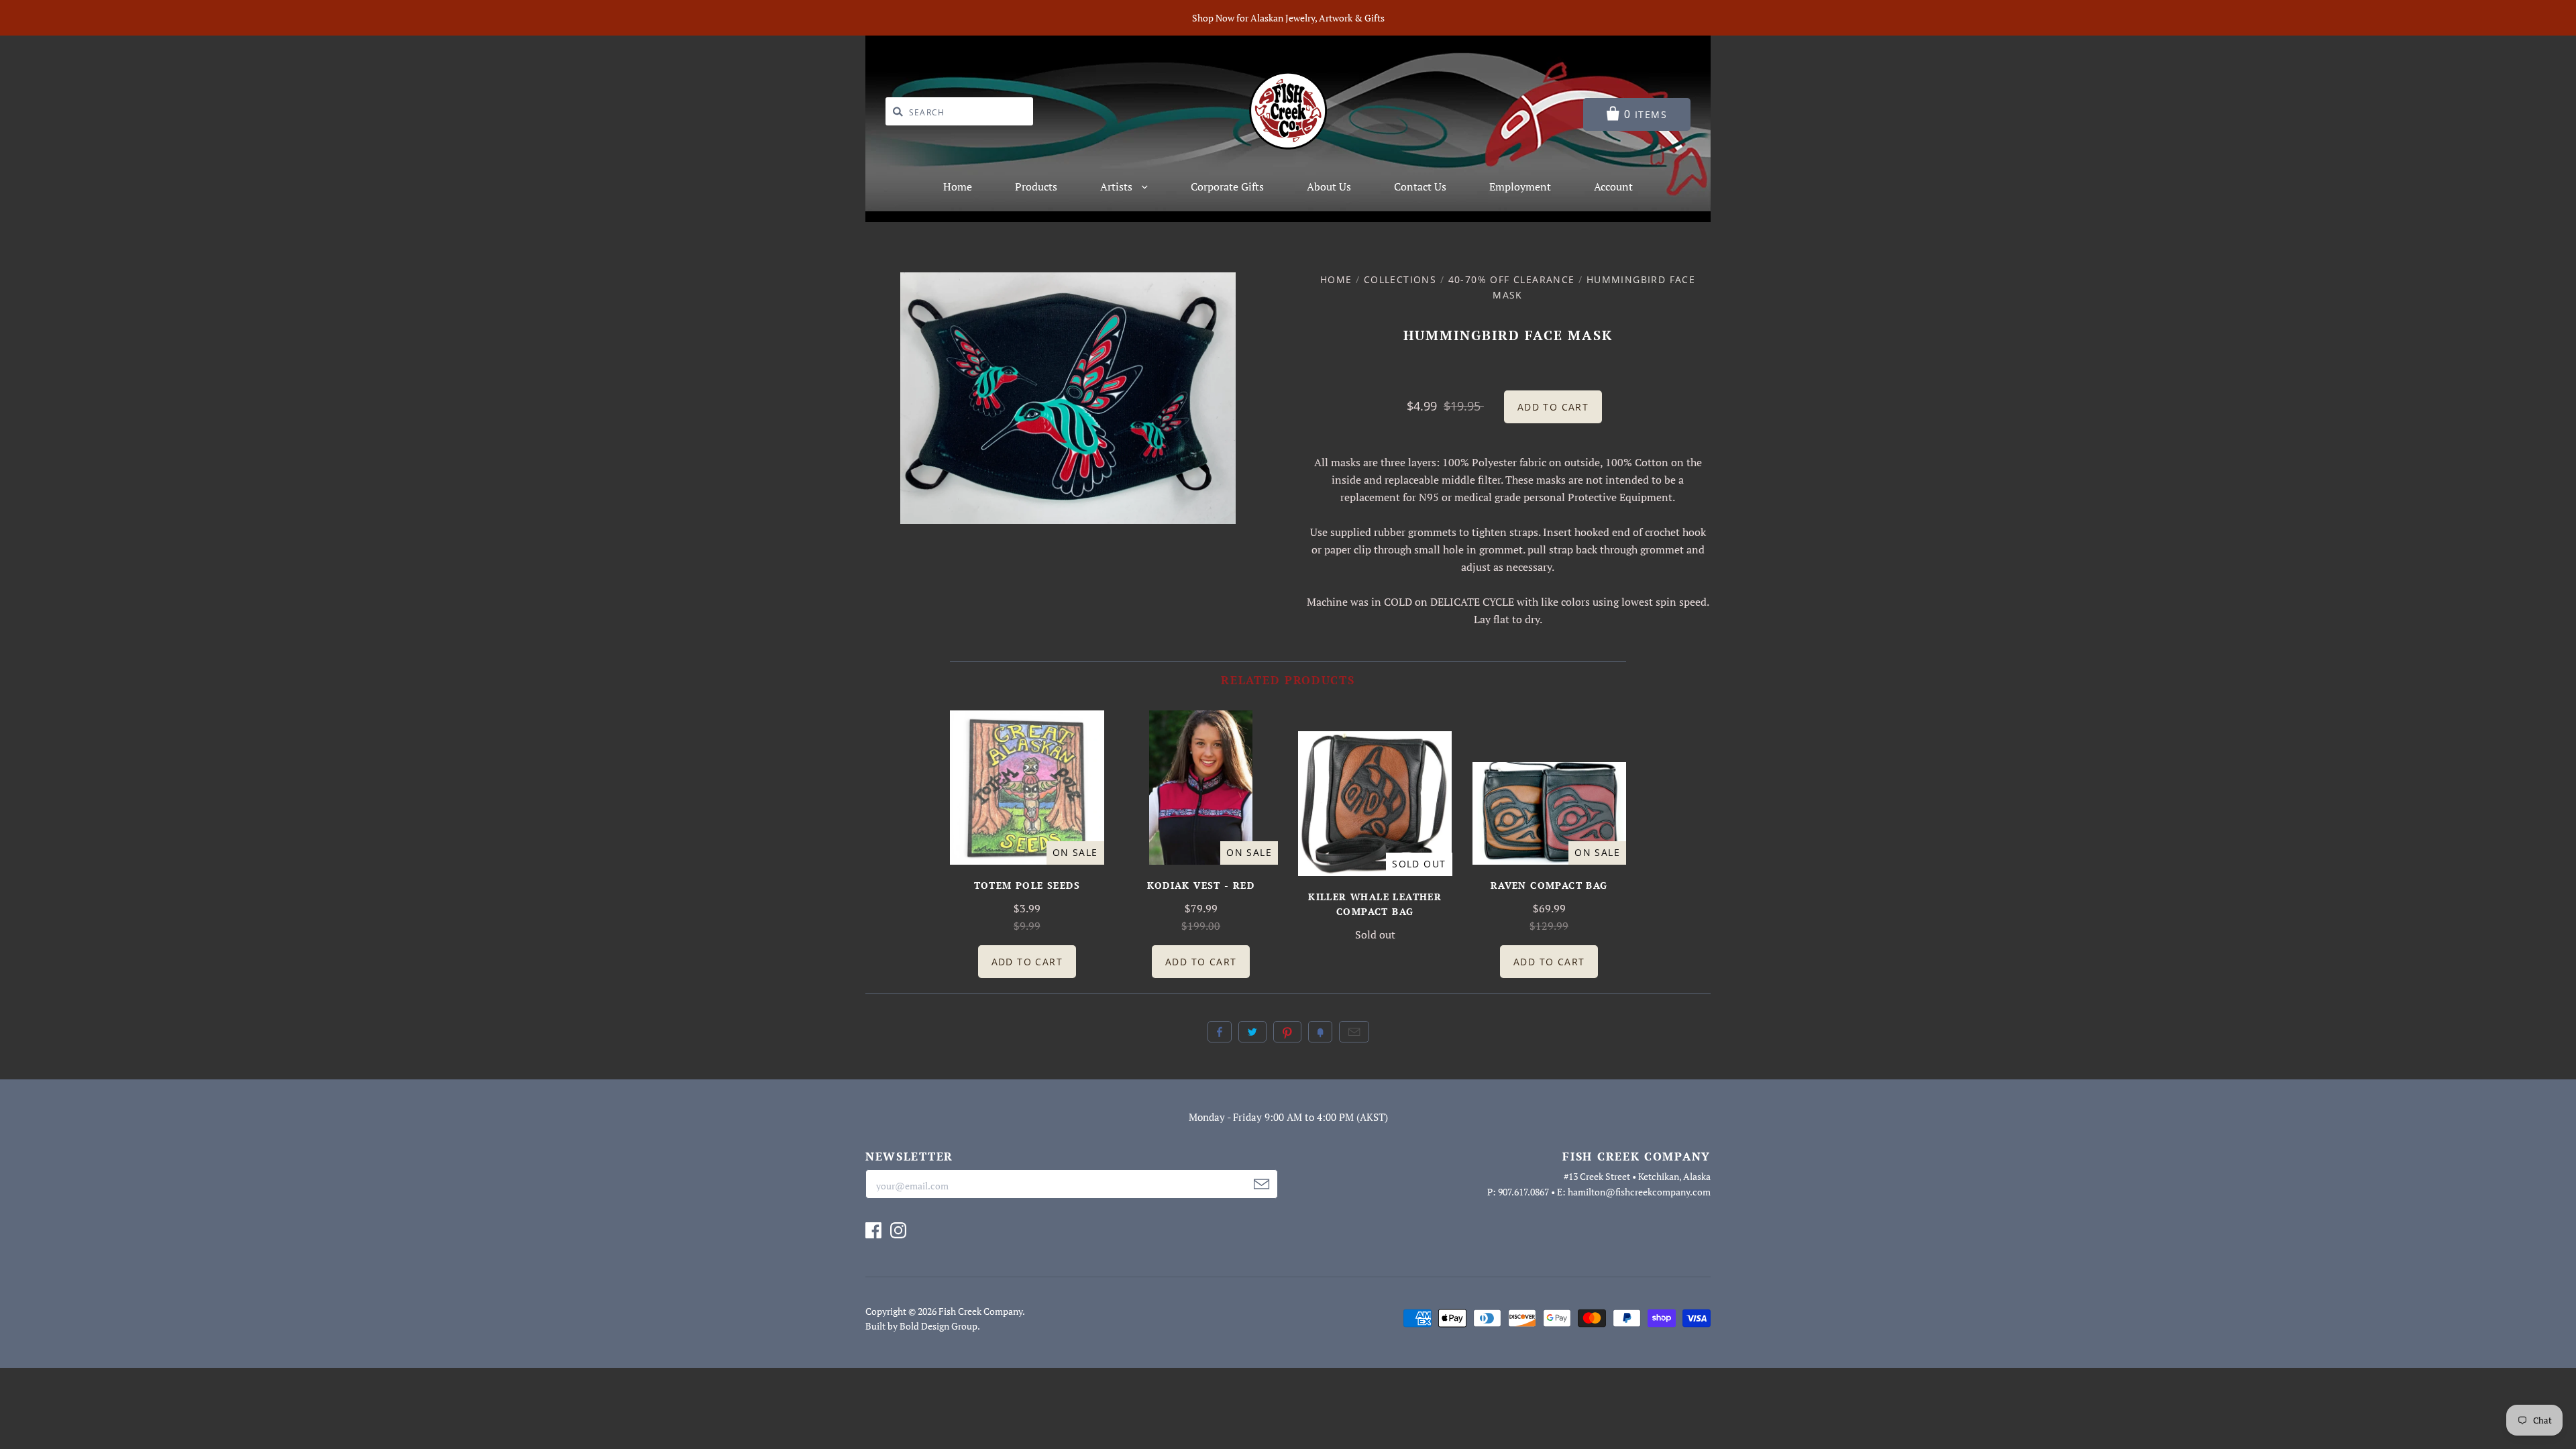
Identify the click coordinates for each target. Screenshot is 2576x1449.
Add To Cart (1027, 962)
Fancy (1320, 1032)
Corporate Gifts (1227, 186)
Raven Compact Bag (1549, 885)
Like (1220, 1032)
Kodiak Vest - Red (1201, 885)
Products (1036, 186)
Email (1354, 1032)
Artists (1118, 186)
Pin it (1287, 1032)
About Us (1329, 186)
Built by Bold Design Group (921, 1326)
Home (958, 186)
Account (1613, 186)
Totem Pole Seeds (1027, 885)
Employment (1520, 186)
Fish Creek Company (980, 1311)
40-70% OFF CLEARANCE (1512, 279)
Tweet (1252, 1032)
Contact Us (1420, 186)
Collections (1400, 279)
